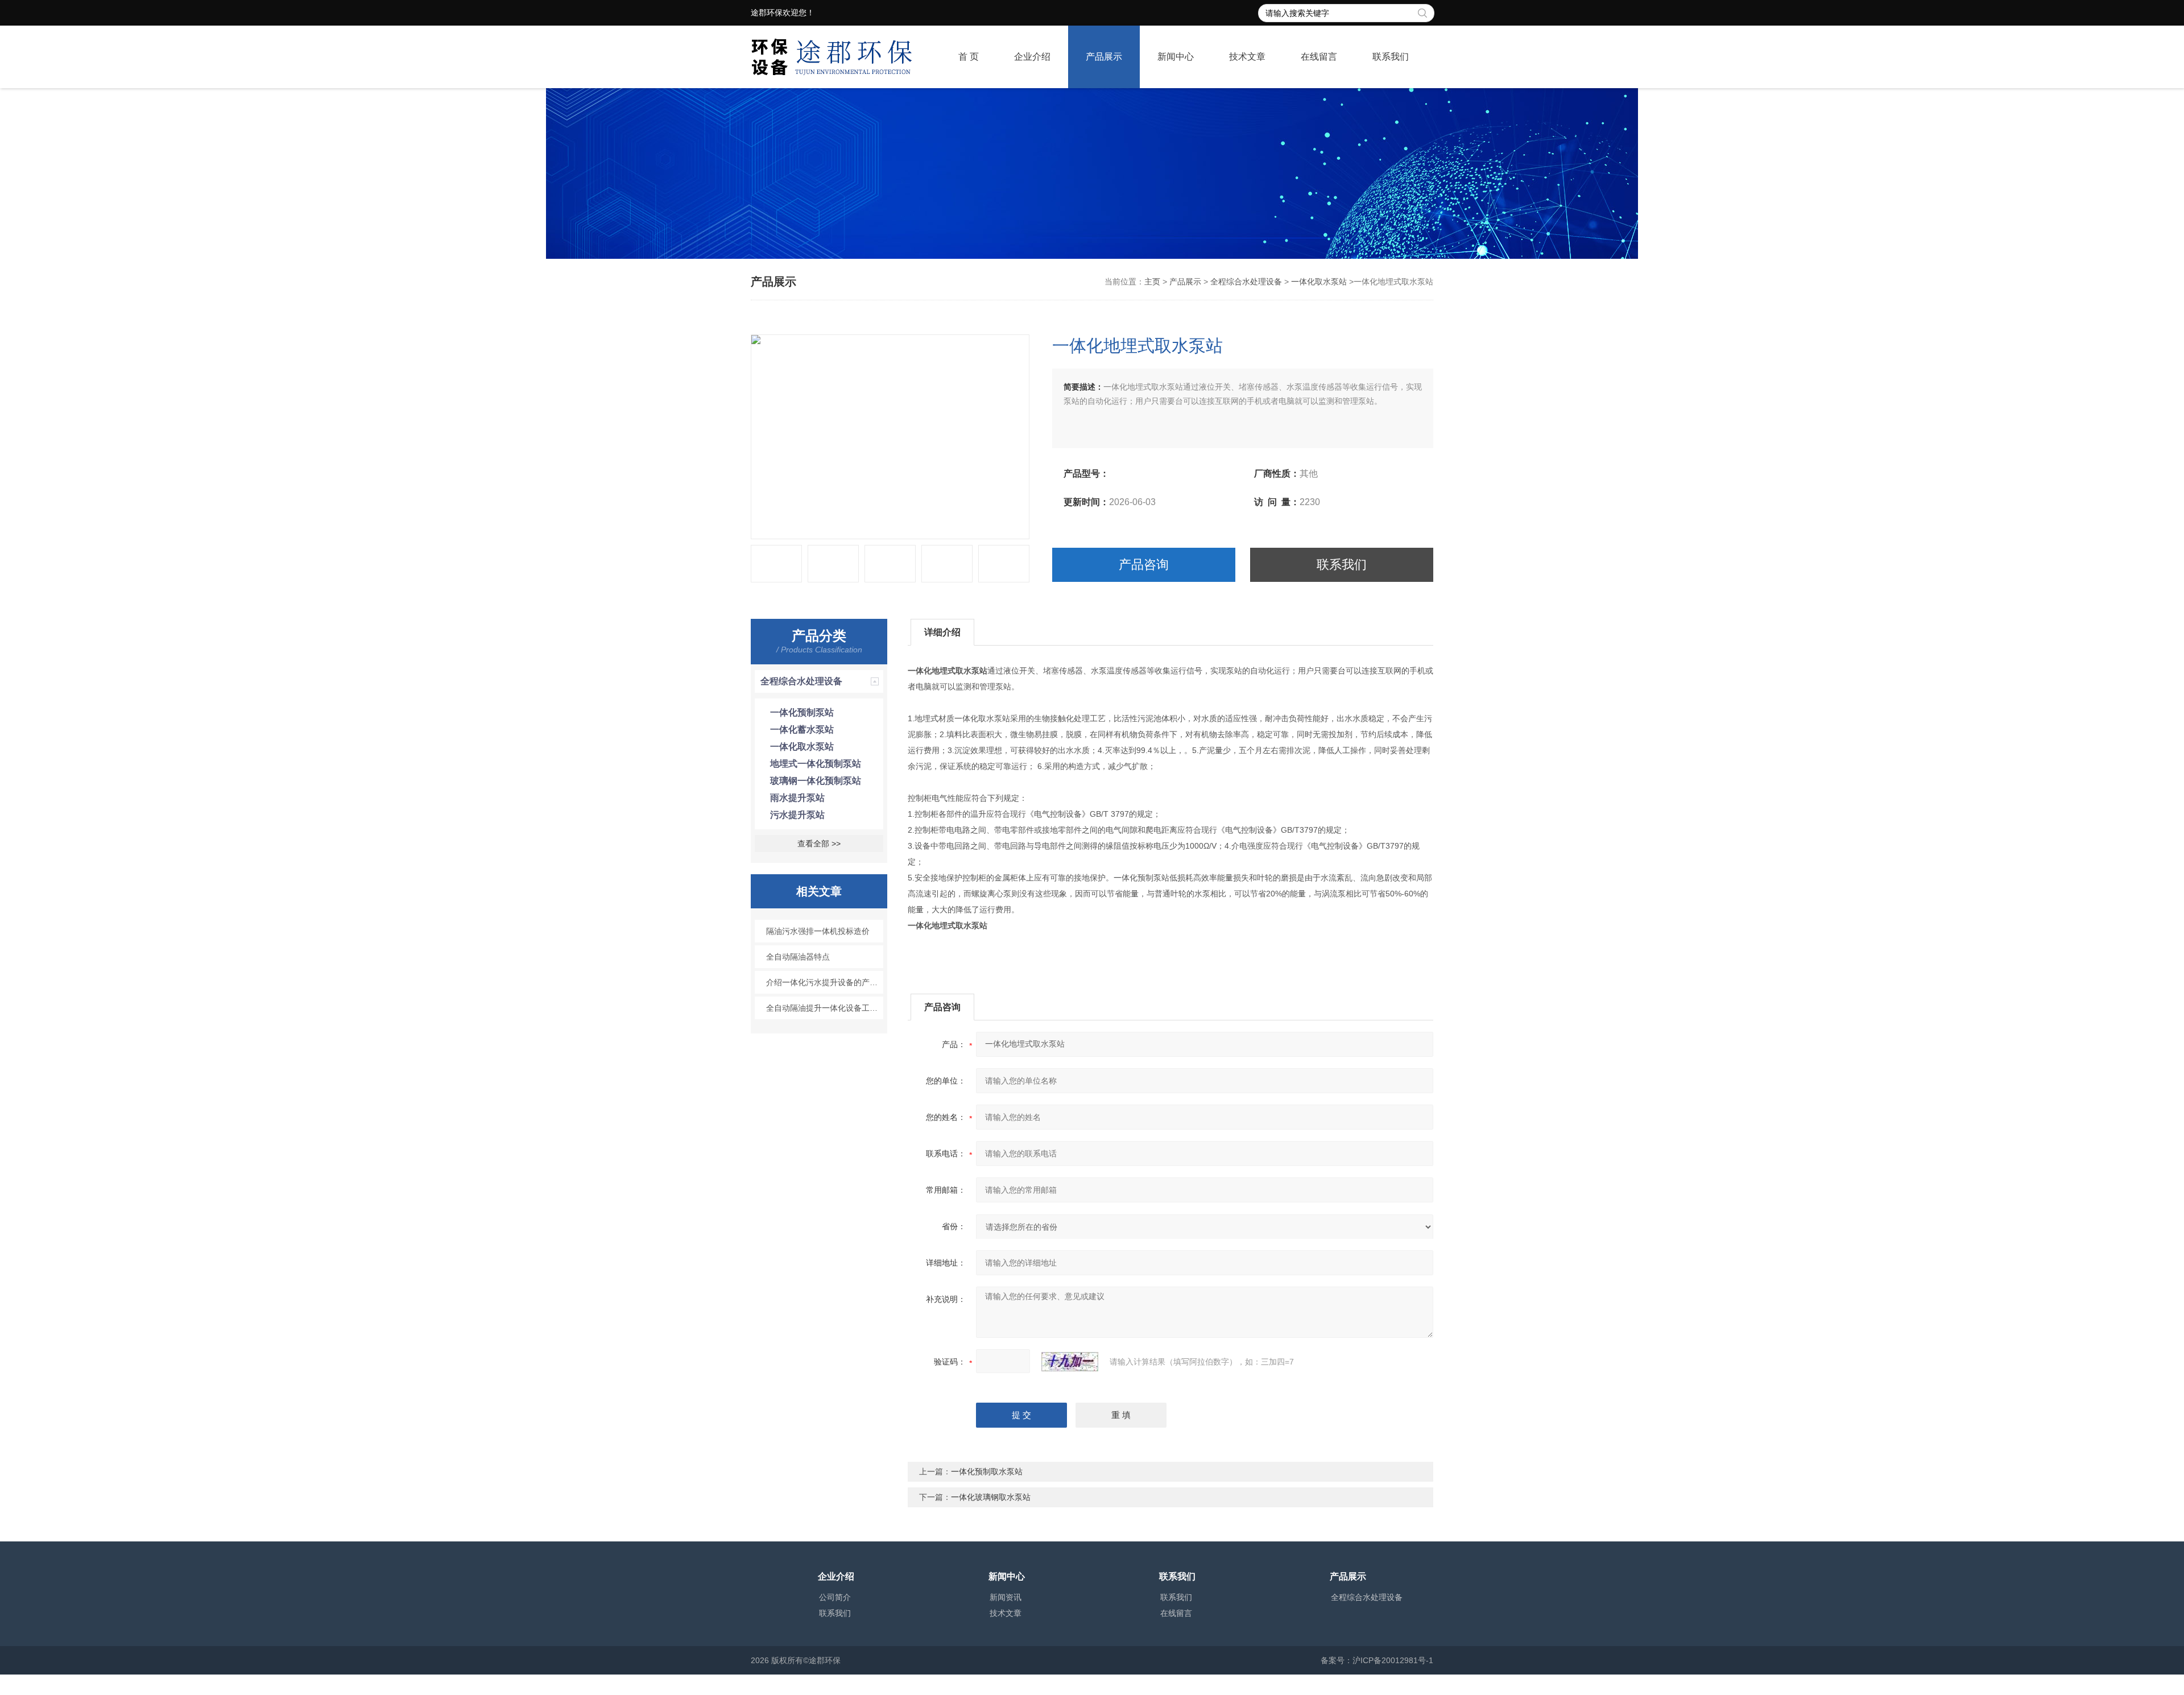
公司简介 (835, 1597)
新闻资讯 (1006, 1597)
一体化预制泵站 (802, 712)
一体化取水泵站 (1319, 282)
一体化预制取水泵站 (987, 1471)
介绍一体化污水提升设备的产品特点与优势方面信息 (825, 982)
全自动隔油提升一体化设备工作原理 (825, 1008)
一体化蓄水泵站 (802, 729)
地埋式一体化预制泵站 (816, 764)
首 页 (969, 57)
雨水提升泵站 (797, 798)
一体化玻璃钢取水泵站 (991, 1497)
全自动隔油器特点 (798, 957)
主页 (1152, 282)
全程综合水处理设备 (1246, 282)
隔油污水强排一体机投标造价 (818, 931)
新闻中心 (1176, 57)
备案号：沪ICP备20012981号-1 (1377, 1660)
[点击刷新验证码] (1070, 1362)
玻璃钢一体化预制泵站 (816, 781)
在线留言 (1319, 57)
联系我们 (1391, 57)
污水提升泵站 (797, 815)
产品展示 (1104, 57)
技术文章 (1247, 57)
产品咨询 (1144, 565)
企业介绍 (1032, 57)
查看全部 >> (819, 844)
